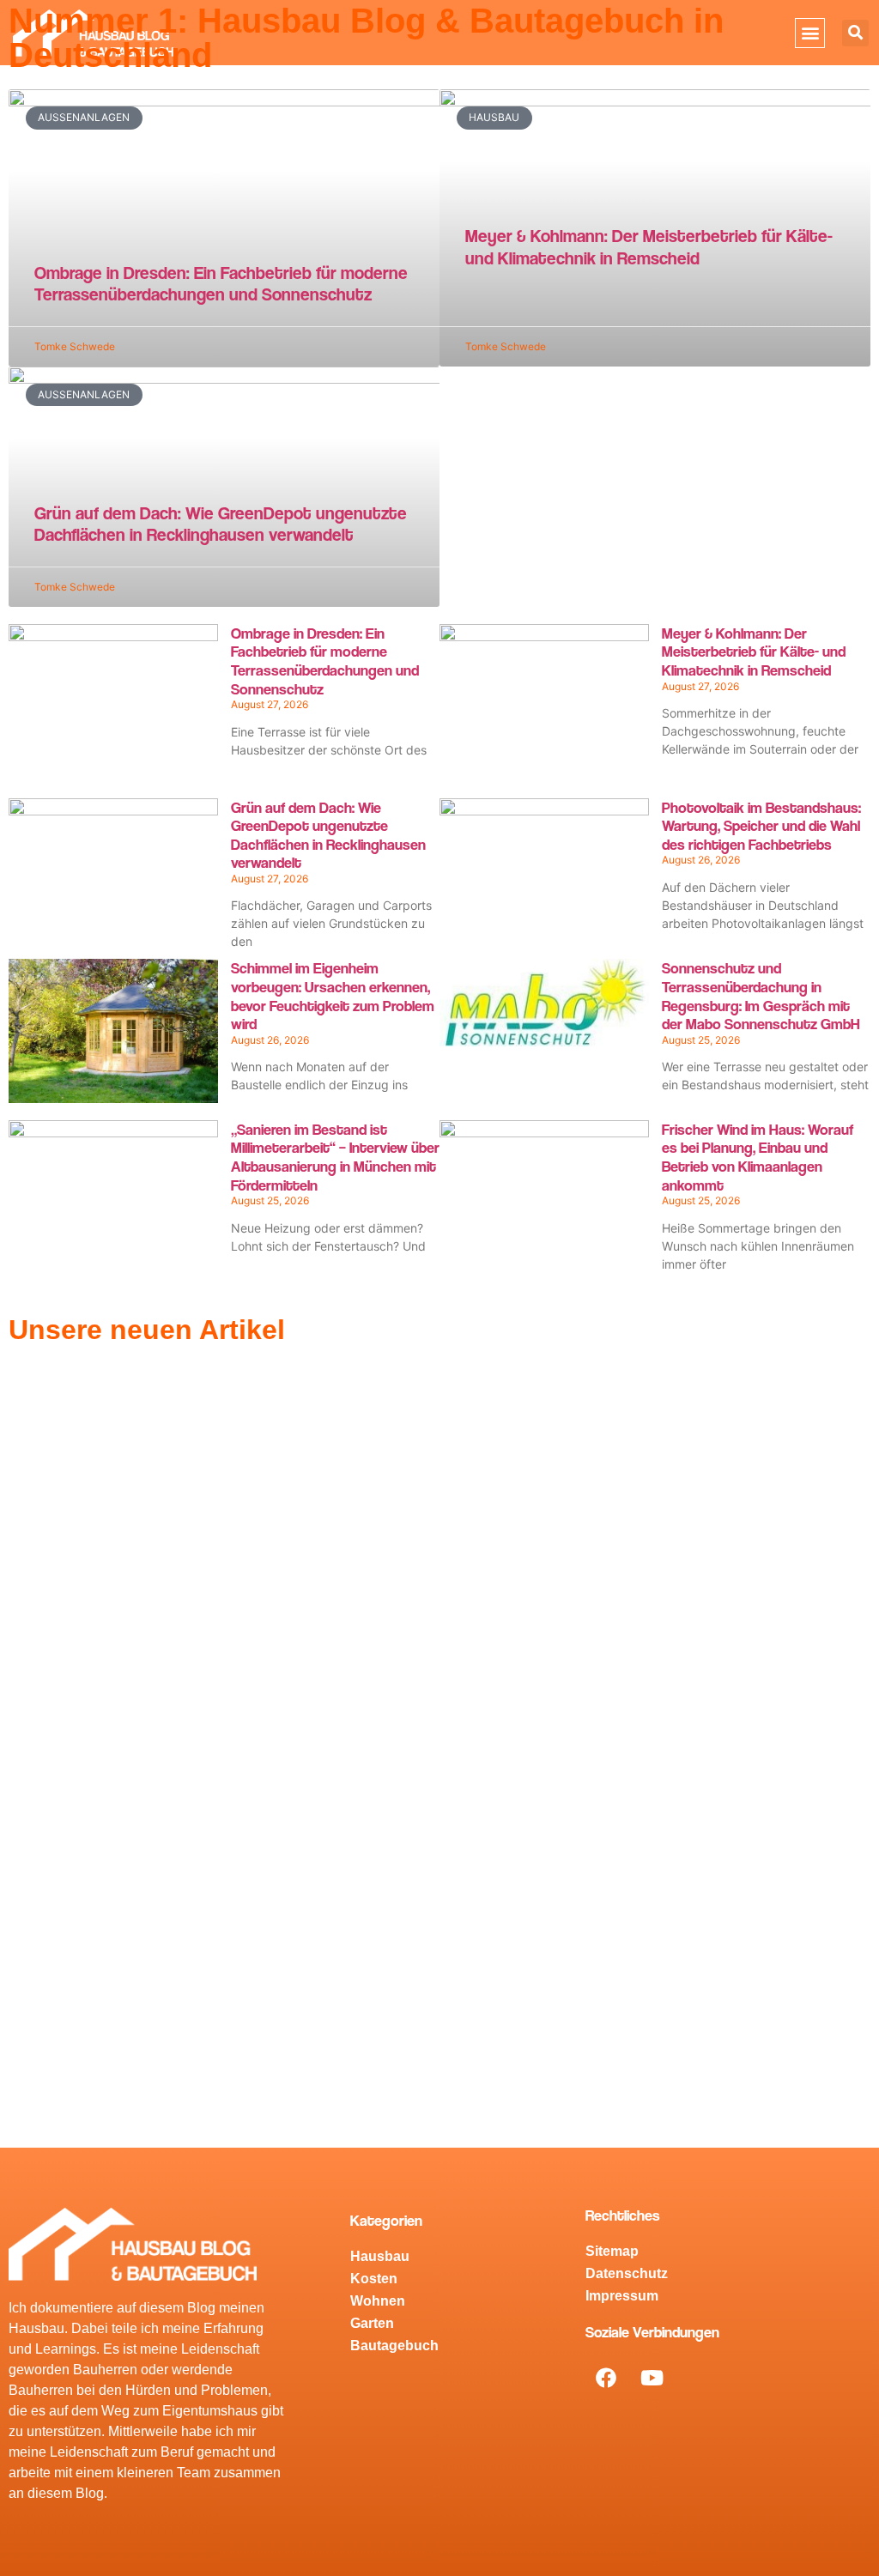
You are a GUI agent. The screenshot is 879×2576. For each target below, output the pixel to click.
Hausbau (380, 2256)
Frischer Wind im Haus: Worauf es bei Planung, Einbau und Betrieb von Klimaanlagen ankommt (758, 1157)
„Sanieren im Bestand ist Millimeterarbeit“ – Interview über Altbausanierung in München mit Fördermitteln (335, 1157)
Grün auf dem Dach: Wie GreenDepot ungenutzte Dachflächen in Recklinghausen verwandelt (221, 524)
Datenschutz (627, 2273)
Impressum (622, 2296)
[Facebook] (606, 2378)
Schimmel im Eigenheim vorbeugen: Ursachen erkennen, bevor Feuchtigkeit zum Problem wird (333, 996)
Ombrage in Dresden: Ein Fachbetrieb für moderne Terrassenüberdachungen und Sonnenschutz (221, 283)
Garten (372, 2323)
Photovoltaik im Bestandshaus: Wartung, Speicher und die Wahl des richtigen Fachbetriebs (761, 826)
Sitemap (612, 2251)
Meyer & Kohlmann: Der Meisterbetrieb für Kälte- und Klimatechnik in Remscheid (649, 246)
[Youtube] (652, 2378)
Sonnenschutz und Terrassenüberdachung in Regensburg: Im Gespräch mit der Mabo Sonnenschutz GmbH (761, 996)
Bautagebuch (394, 2346)
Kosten (374, 2279)
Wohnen (378, 2301)
